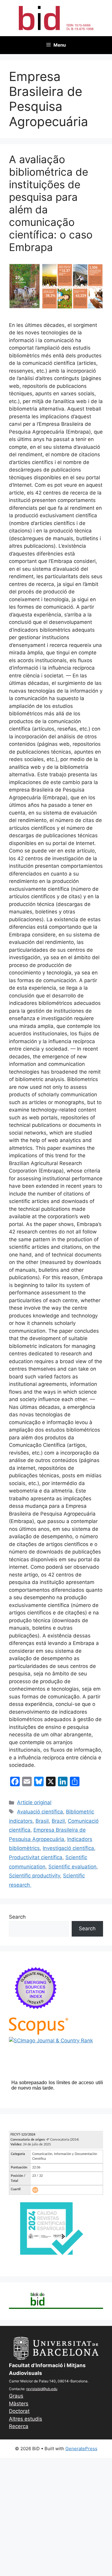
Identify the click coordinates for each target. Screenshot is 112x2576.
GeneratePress (81, 2449)
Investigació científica (68, 1848)
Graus (16, 2396)
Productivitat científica (36, 1857)
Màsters (19, 2404)
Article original (34, 1802)
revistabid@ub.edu (42, 2389)
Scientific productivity (34, 1876)
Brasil (42, 1821)
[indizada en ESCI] (36, 2014)
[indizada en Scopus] (39, 2033)
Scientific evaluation (72, 1867)
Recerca (19, 2426)
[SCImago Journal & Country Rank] (51, 2041)
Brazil (58, 1821)
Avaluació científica (40, 1812)
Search (17, 1917)
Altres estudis (26, 2419)
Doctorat (19, 2411)
